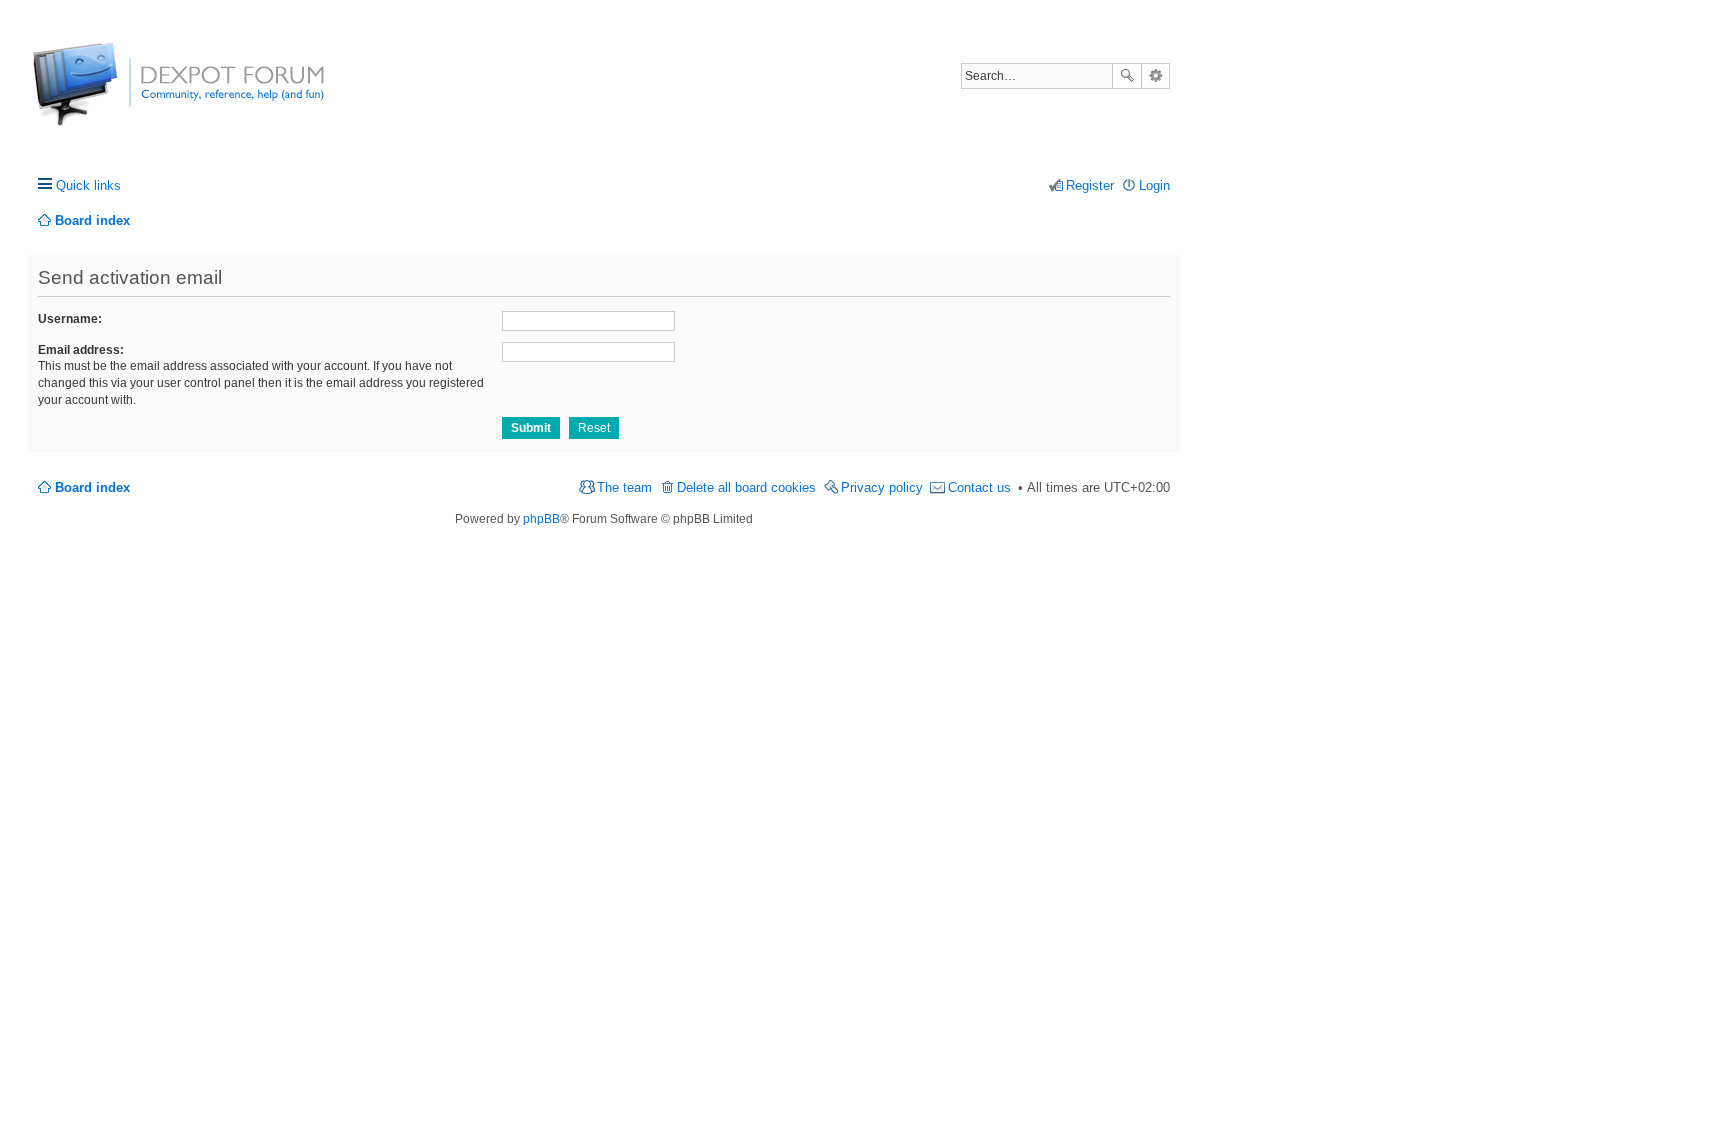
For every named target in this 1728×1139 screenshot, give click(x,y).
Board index (92, 487)
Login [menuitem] (1154, 185)
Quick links (88, 185)
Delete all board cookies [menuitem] (746, 487)
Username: (70, 319)
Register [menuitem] (1090, 185)
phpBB (541, 519)
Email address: (81, 350)
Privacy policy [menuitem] (882, 487)
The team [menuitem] (624, 487)
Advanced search (1155, 76)
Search (1127, 76)
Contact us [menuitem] (979, 487)
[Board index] (107, 94)
